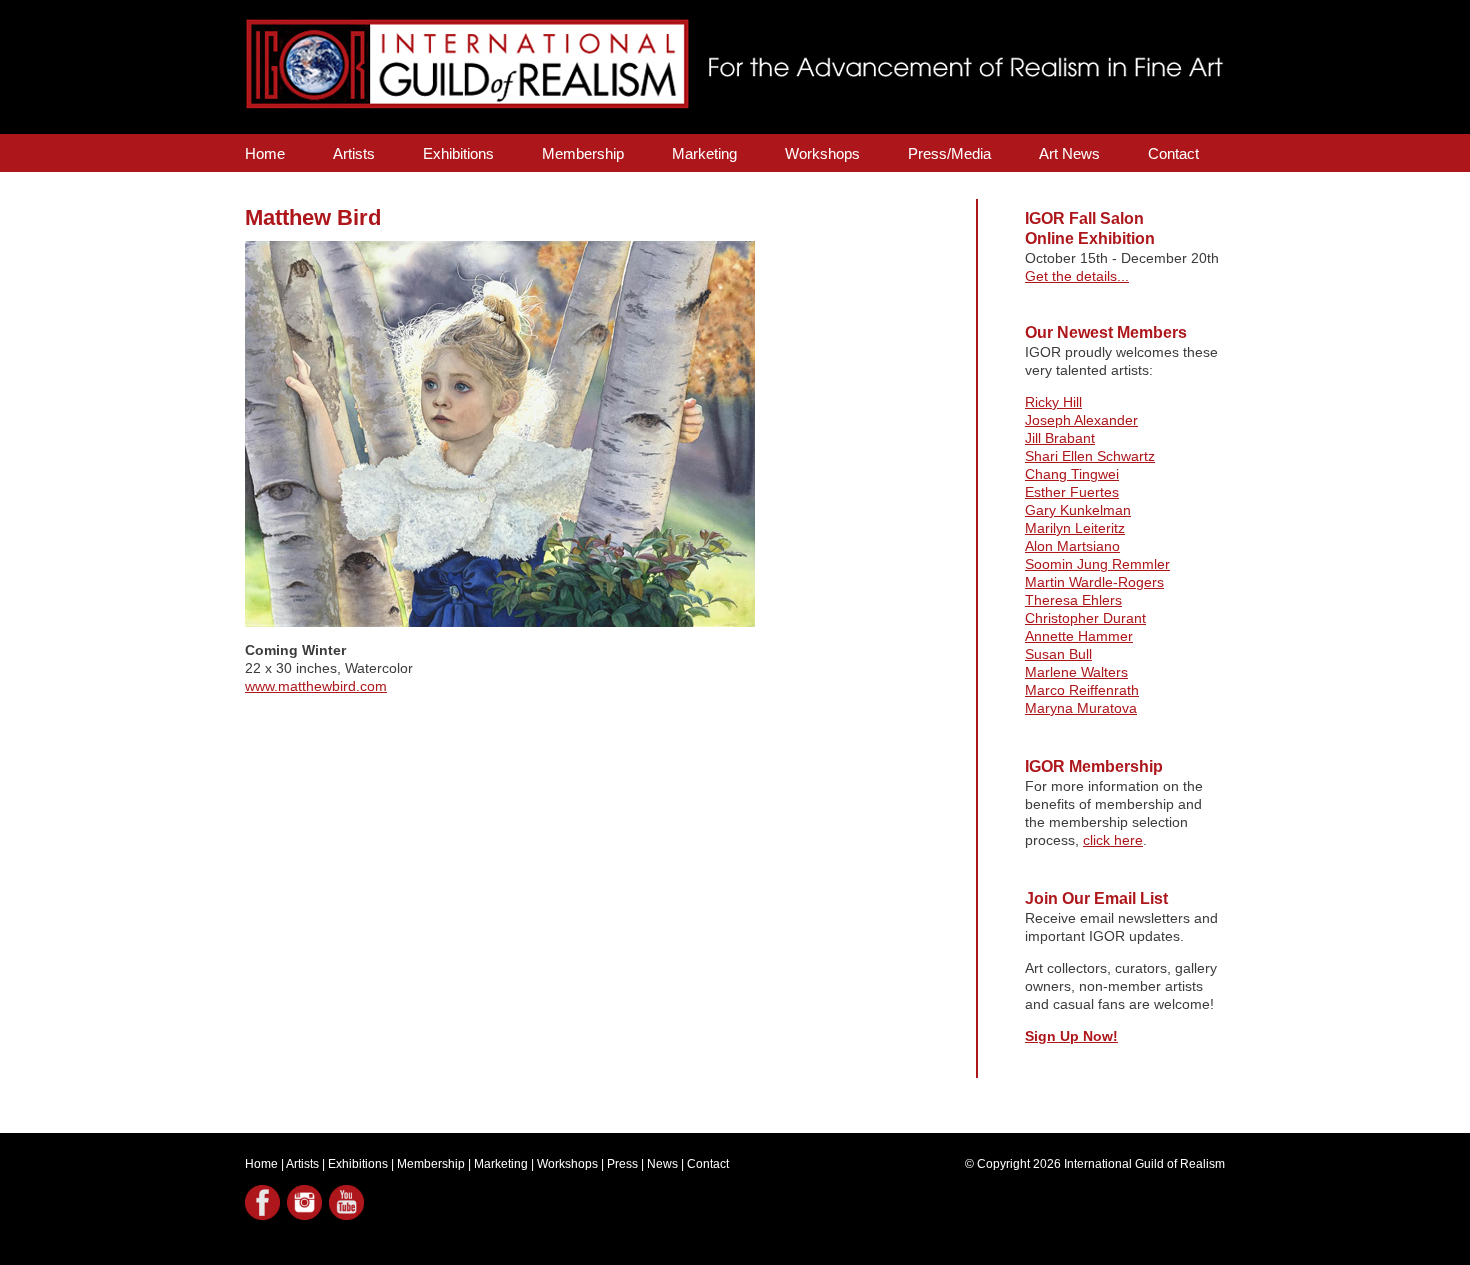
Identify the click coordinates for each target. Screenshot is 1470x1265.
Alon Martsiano (1072, 546)
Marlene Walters (1076, 672)
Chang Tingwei (1072, 474)
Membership (583, 153)
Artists (354, 153)
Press (622, 1164)
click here (1113, 840)
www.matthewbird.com (316, 686)
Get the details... (1077, 276)
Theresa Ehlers (1073, 600)
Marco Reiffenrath (1082, 690)
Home (265, 153)
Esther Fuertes (1072, 492)
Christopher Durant (1085, 618)
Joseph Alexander (1081, 420)
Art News (1069, 153)
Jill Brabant (1060, 438)
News (662, 1164)
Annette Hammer (1079, 636)
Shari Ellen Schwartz (1090, 456)
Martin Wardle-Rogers (1094, 582)
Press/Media (949, 153)
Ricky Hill (1053, 402)
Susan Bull (1058, 654)
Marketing (704, 153)
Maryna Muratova (1081, 708)
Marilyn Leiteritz (1075, 528)
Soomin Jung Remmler (1097, 564)
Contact (1173, 153)
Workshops (822, 153)
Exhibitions (458, 153)
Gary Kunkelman (1078, 510)
